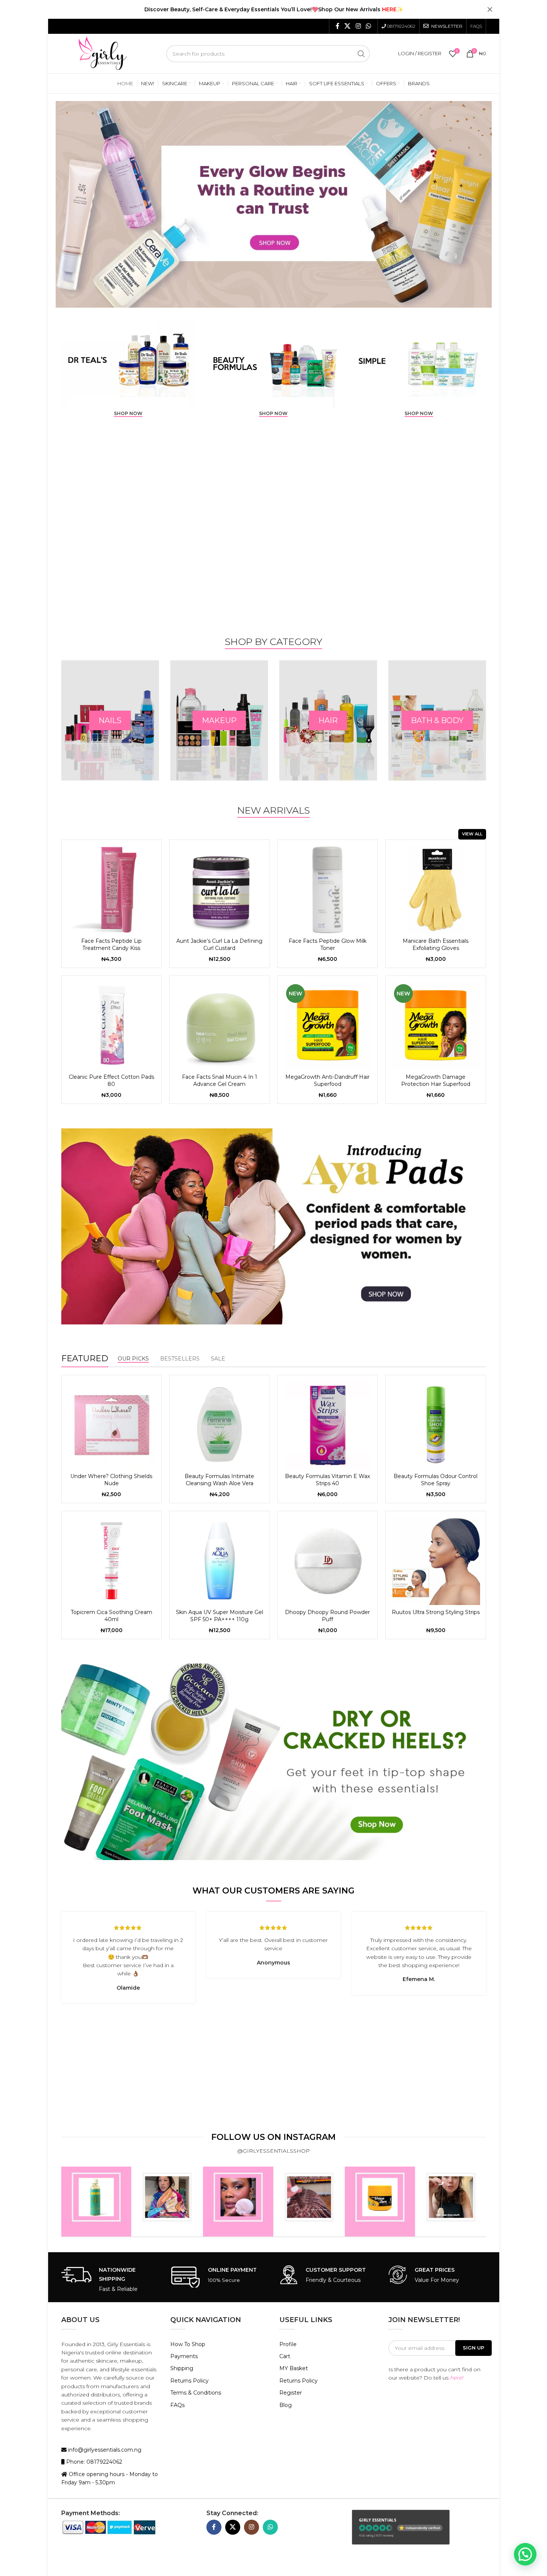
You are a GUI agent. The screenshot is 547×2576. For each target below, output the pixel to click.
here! (457, 2378)
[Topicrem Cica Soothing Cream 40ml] (112, 1561)
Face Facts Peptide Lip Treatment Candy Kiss (111, 945)
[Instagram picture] (96, 2202)
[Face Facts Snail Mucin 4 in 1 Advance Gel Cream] (220, 1026)
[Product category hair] (219, 720)
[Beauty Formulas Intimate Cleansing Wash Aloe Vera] (220, 1425)
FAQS (476, 26)
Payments (184, 2356)
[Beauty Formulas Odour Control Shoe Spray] (436, 1425)
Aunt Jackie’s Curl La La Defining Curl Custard (219, 945)
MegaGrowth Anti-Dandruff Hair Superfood (327, 1081)
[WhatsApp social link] (368, 26)
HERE (389, 9)
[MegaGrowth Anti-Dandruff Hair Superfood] (328, 1026)
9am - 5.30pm (97, 2482)
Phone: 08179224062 (93, 2462)
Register (291, 2393)
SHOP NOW (128, 414)
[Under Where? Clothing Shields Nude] (112, 1425)
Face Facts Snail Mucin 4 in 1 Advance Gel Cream (220, 1081)
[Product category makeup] (110, 720)
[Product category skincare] (437, 720)
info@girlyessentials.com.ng (104, 2450)
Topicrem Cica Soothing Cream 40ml (111, 1616)
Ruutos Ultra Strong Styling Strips (436, 1612)
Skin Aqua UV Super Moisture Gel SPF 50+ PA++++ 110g (220, 1616)
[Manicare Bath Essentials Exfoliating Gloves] (436, 890)
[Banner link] (128, 364)
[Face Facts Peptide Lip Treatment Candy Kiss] (112, 890)
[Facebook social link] (338, 26)
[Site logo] (103, 53)
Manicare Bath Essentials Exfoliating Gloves (436, 945)
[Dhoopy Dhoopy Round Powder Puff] (328, 1561)
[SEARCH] (361, 54)
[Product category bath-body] (328, 720)
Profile (288, 2344)
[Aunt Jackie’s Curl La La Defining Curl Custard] (220, 890)
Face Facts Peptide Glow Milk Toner (328, 945)
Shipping (182, 2368)
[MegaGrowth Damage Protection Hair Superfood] (436, 1026)
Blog (286, 2405)
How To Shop (188, 2344)
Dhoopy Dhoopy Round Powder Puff (327, 1616)
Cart (285, 2356)
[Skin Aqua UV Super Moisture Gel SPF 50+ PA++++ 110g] (220, 1561)
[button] (525, 2554)
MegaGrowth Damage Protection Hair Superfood (436, 1081)
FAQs (177, 2405)
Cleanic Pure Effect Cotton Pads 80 (111, 1081)
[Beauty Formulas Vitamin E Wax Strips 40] (328, 1425)
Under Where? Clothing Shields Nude (111, 1480)
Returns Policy (189, 2381)
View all (472, 834)
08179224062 (401, 26)
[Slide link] (274, 204)
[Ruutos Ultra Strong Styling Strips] (436, 1561)
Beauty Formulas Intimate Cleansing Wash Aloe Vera (219, 1480)
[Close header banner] (490, 9)
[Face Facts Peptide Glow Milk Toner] (328, 890)
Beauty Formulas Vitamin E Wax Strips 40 (327, 1480)
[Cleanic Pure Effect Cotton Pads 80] (112, 1026)
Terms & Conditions (196, 2393)
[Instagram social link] (358, 26)
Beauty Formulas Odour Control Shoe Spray (436, 1480)
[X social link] (348, 26)
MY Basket (294, 2368)
